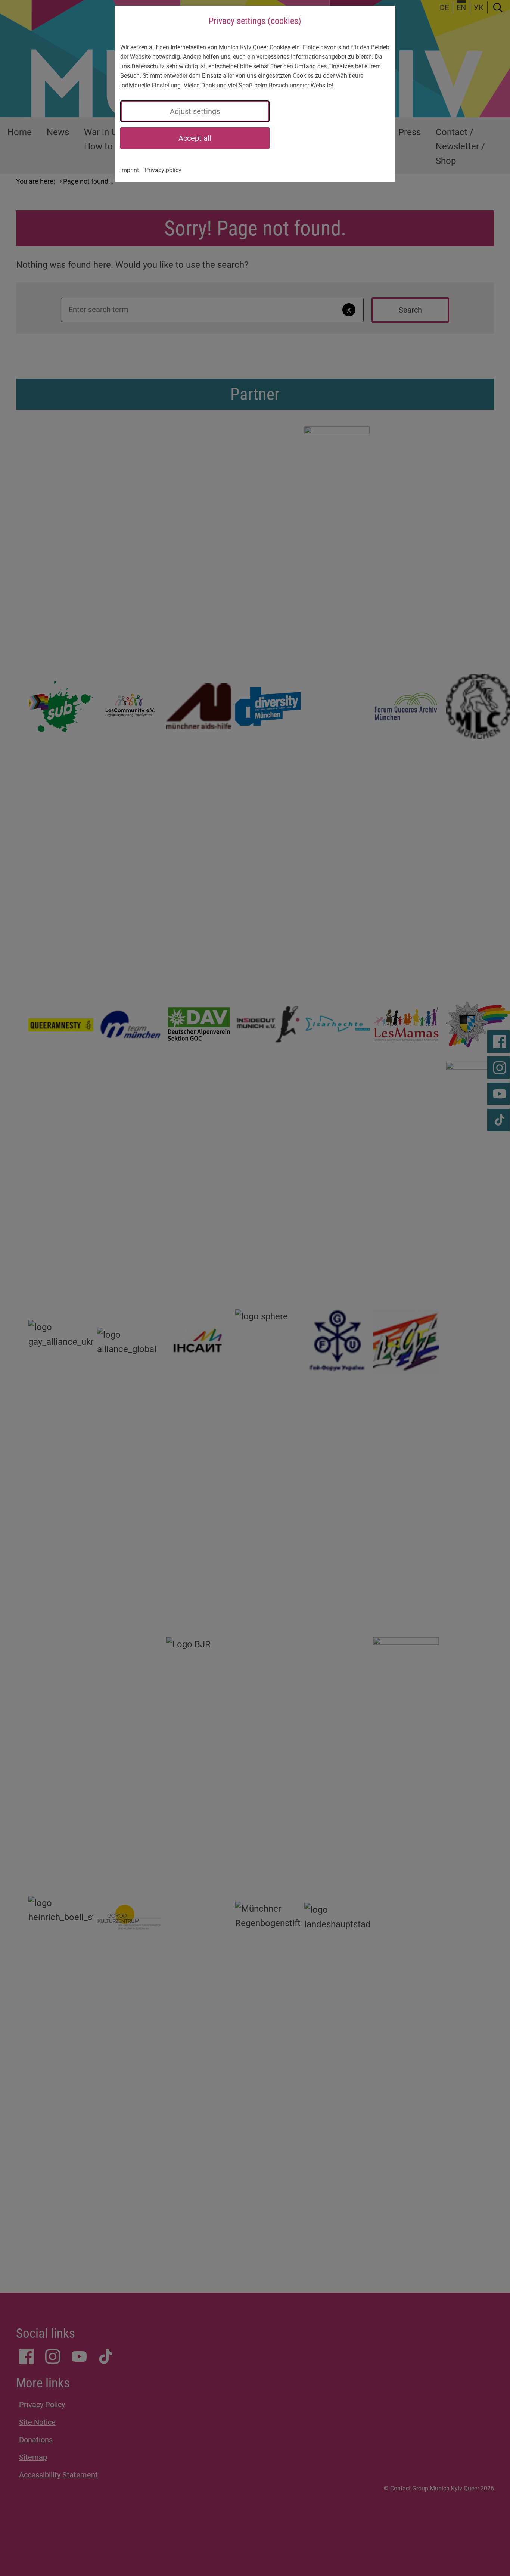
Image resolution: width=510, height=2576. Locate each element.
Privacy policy (163, 170)
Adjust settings (195, 111)
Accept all (195, 138)
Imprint (130, 170)
